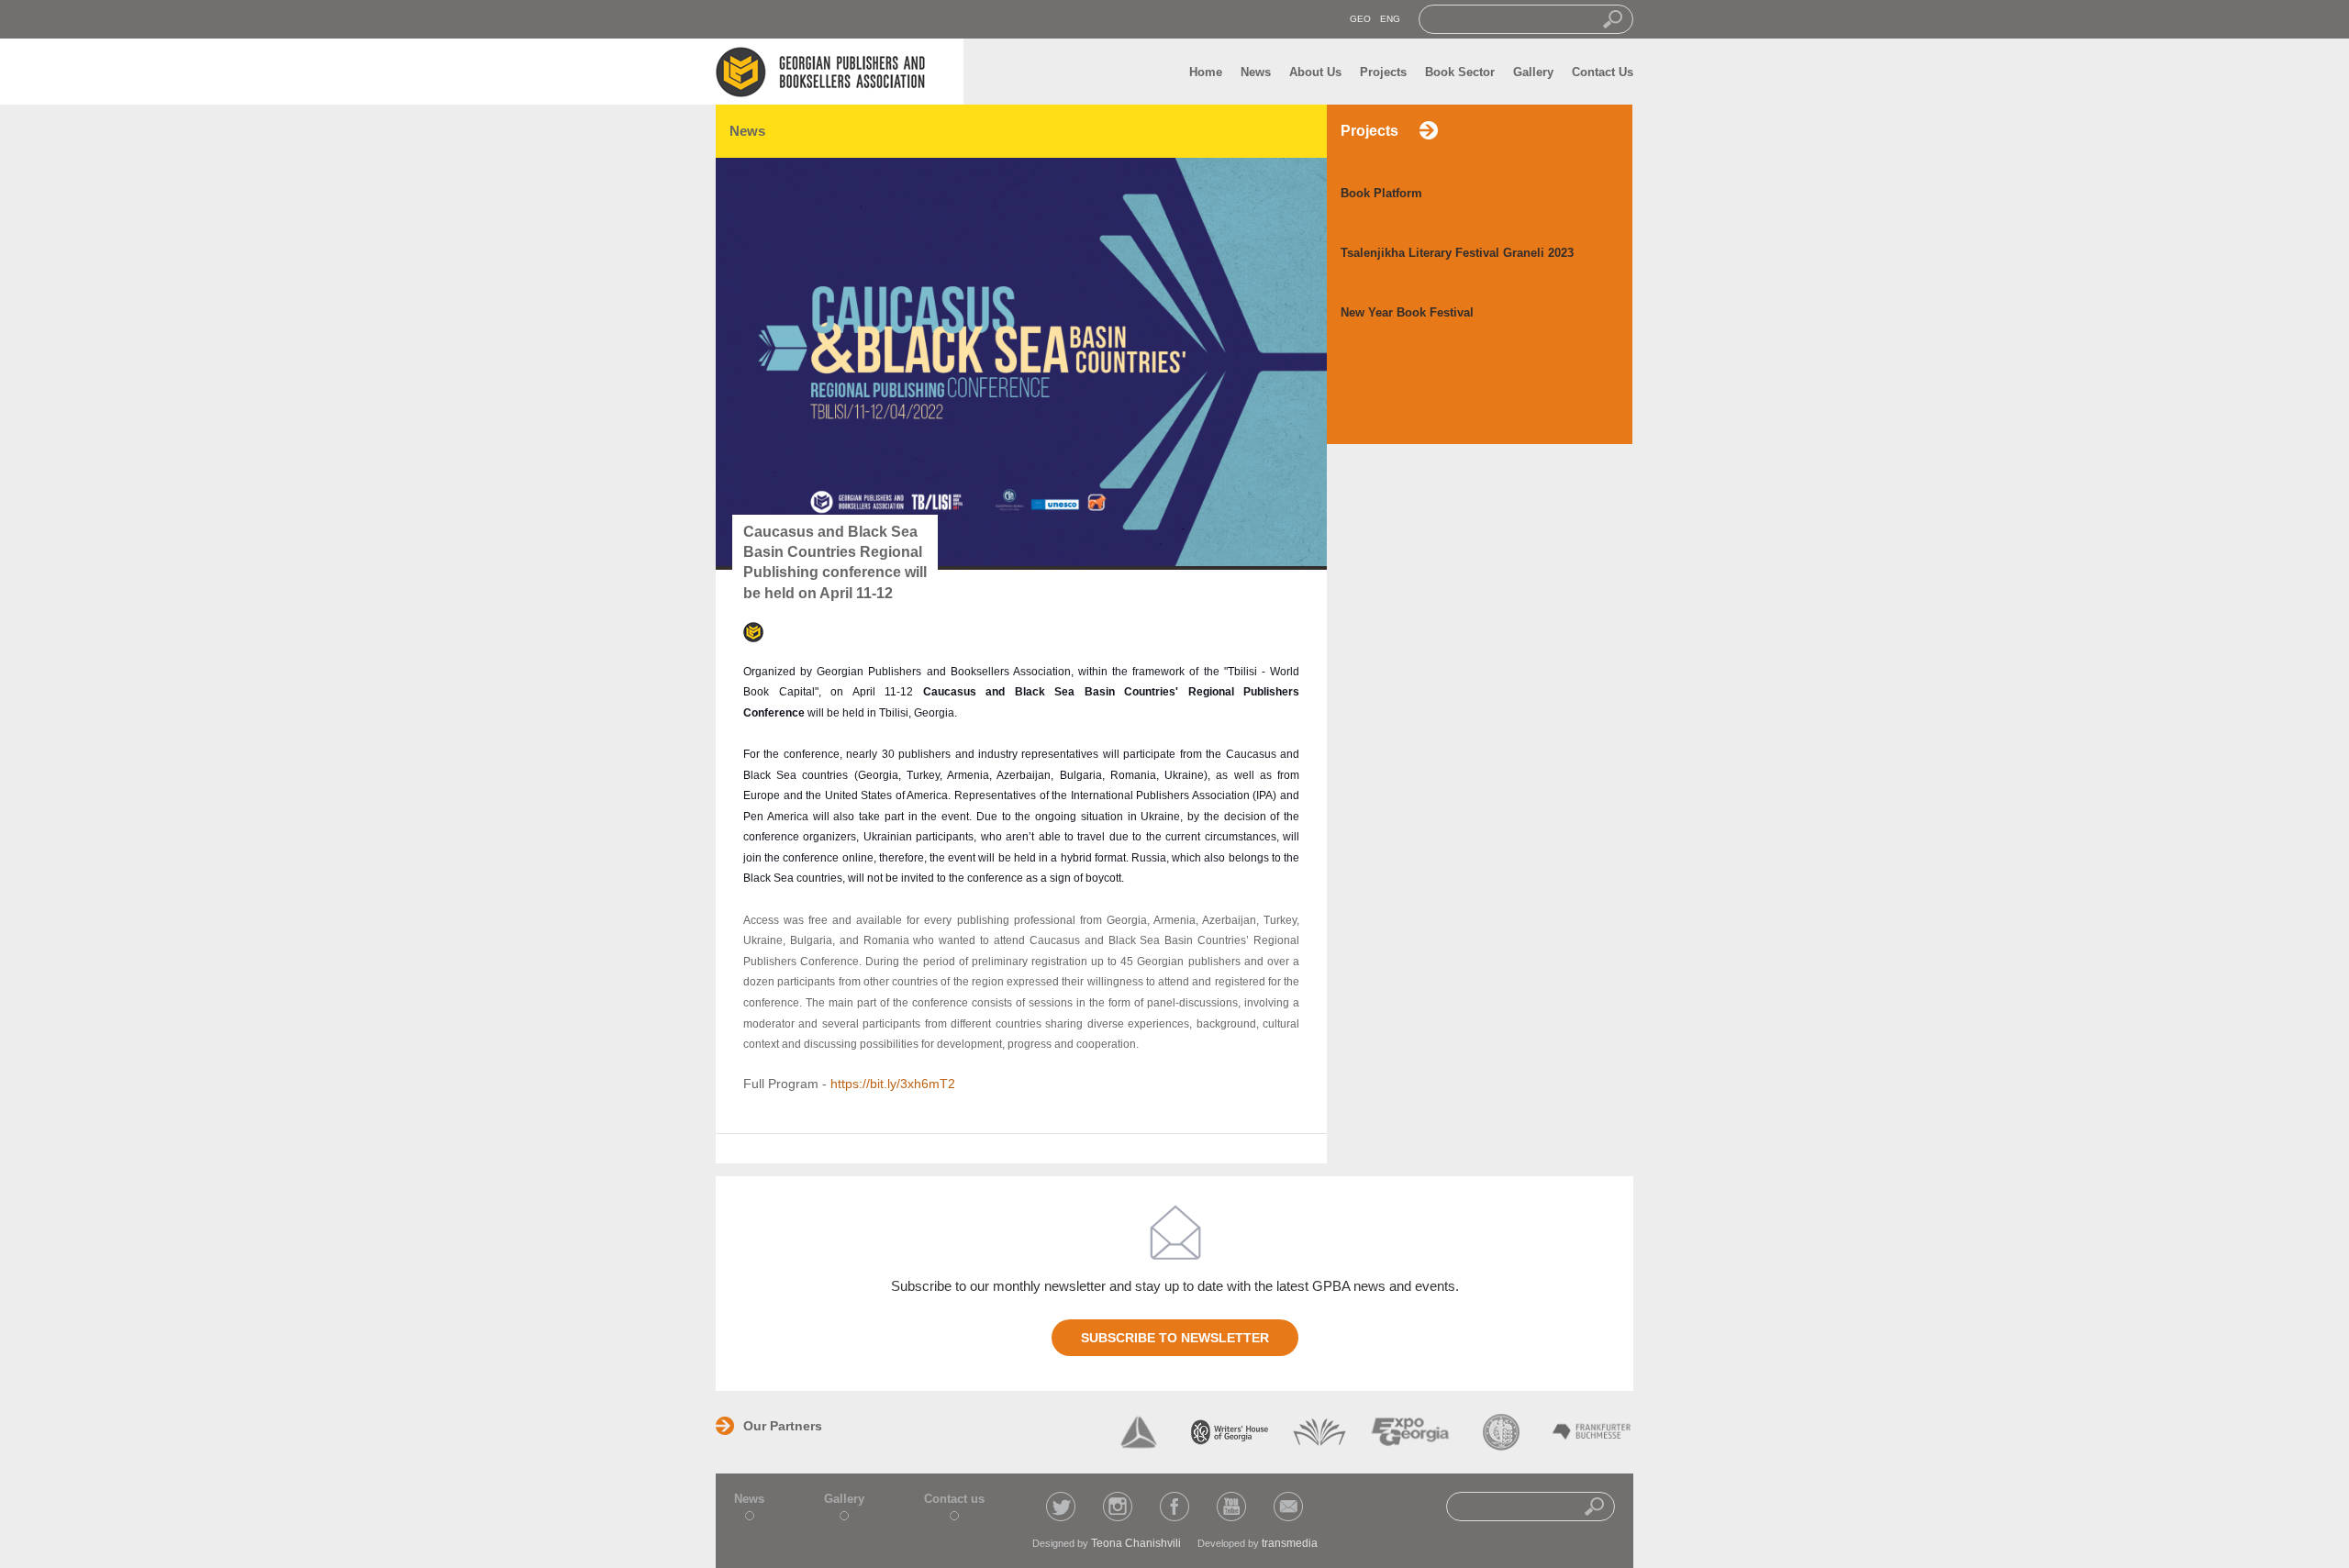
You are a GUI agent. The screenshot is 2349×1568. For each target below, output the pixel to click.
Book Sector (1460, 72)
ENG (1390, 19)
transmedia (1290, 1543)
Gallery (1533, 72)
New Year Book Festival (1407, 312)
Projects (1383, 72)
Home (1206, 72)
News (1256, 72)
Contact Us (1603, 72)
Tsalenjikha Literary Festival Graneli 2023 (1457, 253)
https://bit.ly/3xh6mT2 (893, 1084)
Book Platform (1381, 193)
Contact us (954, 1499)
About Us (1315, 72)
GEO (1360, 19)
